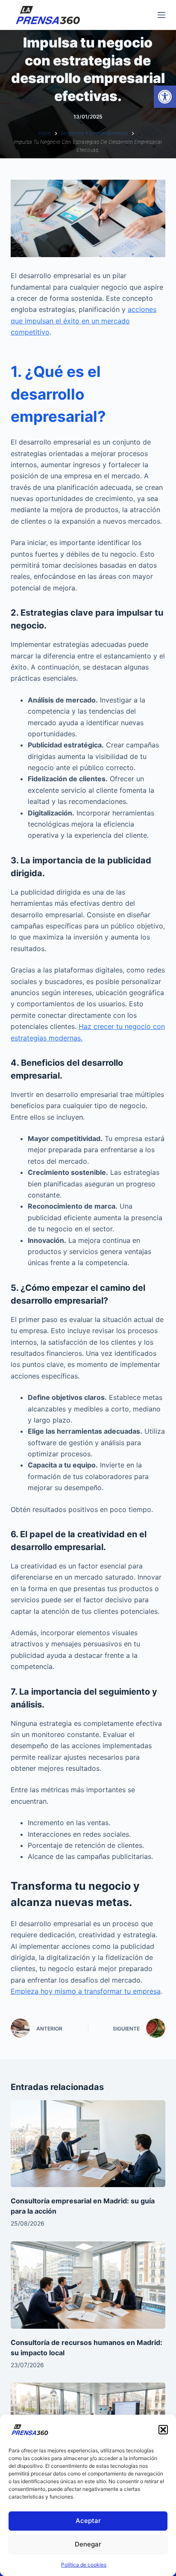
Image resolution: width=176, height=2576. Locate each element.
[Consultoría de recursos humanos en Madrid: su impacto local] (88, 2285)
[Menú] (161, 15)
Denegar (88, 2544)
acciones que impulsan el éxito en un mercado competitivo (84, 321)
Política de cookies (84, 2565)
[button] (165, 97)
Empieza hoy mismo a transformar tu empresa (86, 1991)
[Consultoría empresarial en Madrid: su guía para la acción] (88, 2144)
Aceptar (88, 2521)
